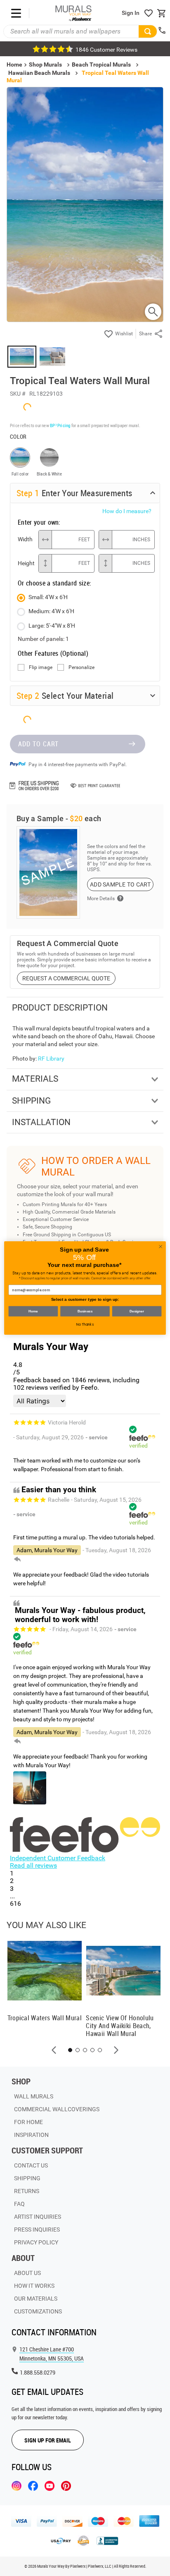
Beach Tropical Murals (101, 65)
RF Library (51, 1059)
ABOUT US (27, 2273)
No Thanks (85, 1324)
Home (33, 1311)
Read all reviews (33, 1865)
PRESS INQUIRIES (37, 2230)
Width (25, 539)
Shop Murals (45, 65)
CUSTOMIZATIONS (38, 2311)
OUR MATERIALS (36, 2299)
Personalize (81, 668)
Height (26, 563)
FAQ (19, 2204)
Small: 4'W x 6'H (48, 597)
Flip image (41, 668)
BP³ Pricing (60, 425)
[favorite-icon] (149, 13)
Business (85, 1311)
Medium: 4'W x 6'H (51, 611)
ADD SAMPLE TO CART (120, 884)
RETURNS (27, 2191)
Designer (137, 1311)
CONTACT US (31, 2165)
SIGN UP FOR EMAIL (48, 2440)
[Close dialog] (161, 1247)
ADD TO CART (38, 744)
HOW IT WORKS (34, 2286)
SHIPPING (27, 2178)
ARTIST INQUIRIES (38, 2217)
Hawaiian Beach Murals (39, 73)
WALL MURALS (34, 2096)
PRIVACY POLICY (36, 2242)
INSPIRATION (31, 2135)
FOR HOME (28, 2122)
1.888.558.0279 (38, 2372)
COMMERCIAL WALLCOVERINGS (57, 2109)
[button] (54, 2050)
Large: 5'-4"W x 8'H (52, 626)
